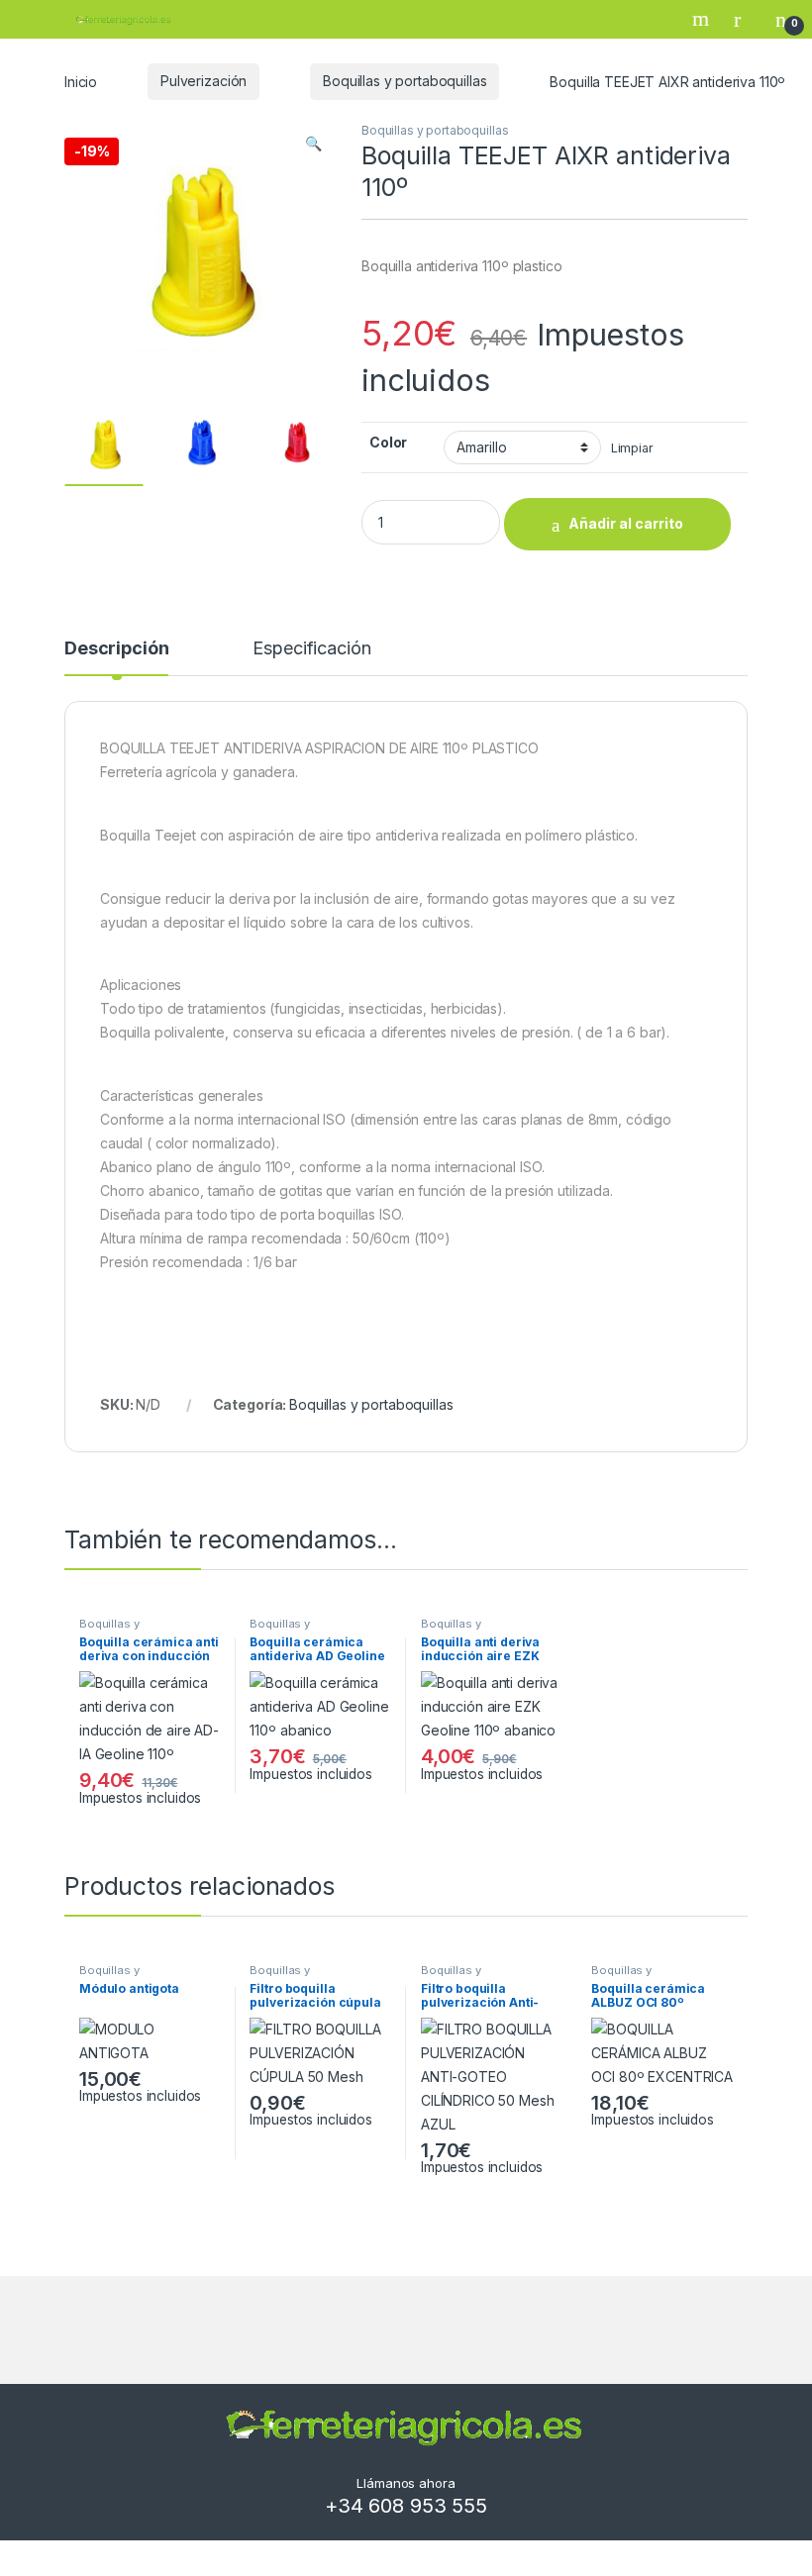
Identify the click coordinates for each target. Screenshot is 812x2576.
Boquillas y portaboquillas (405, 81)
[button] (313, 144)
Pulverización (203, 81)
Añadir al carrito (626, 523)
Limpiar (632, 448)
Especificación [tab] (311, 649)
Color (388, 442)
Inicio (81, 81)
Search (703, 19)
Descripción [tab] (116, 649)
